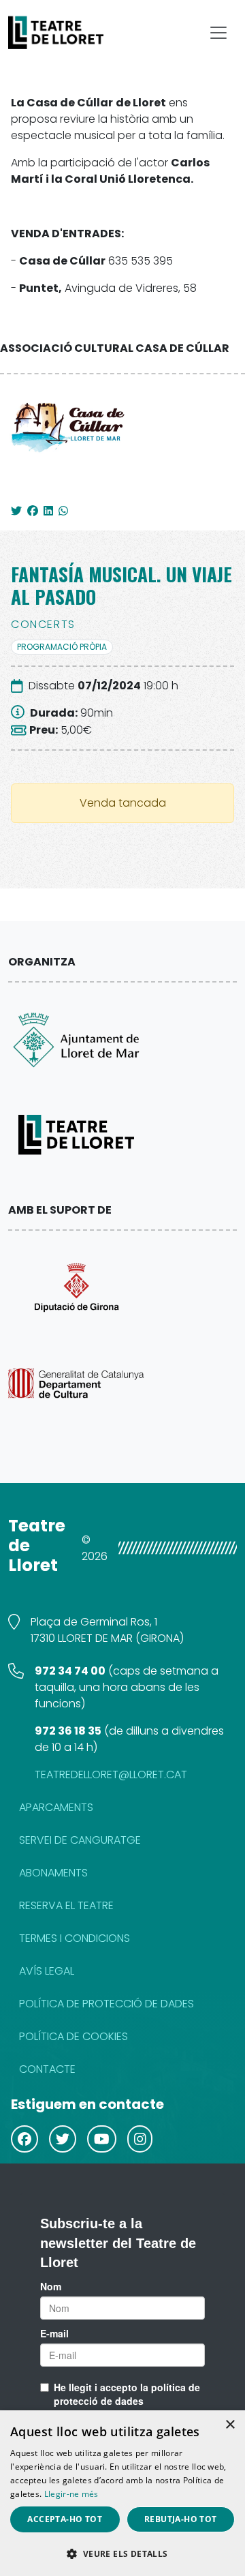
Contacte (47, 2069)
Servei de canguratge (80, 1840)
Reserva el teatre (66, 1905)
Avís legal (47, 1971)
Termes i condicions (75, 1938)
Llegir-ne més (71, 2494)
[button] (122, 2553)
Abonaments (53, 1873)
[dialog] (122, 2493)
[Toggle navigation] (218, 33)
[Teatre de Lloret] (69, 33)
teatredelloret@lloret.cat (111, 1774)
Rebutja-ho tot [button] (181, 2519)
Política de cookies (73, 2036)
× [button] (230, 2425)
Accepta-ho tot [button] (65, 2519)
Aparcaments (56, 1807)
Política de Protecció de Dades (107, 2004)
